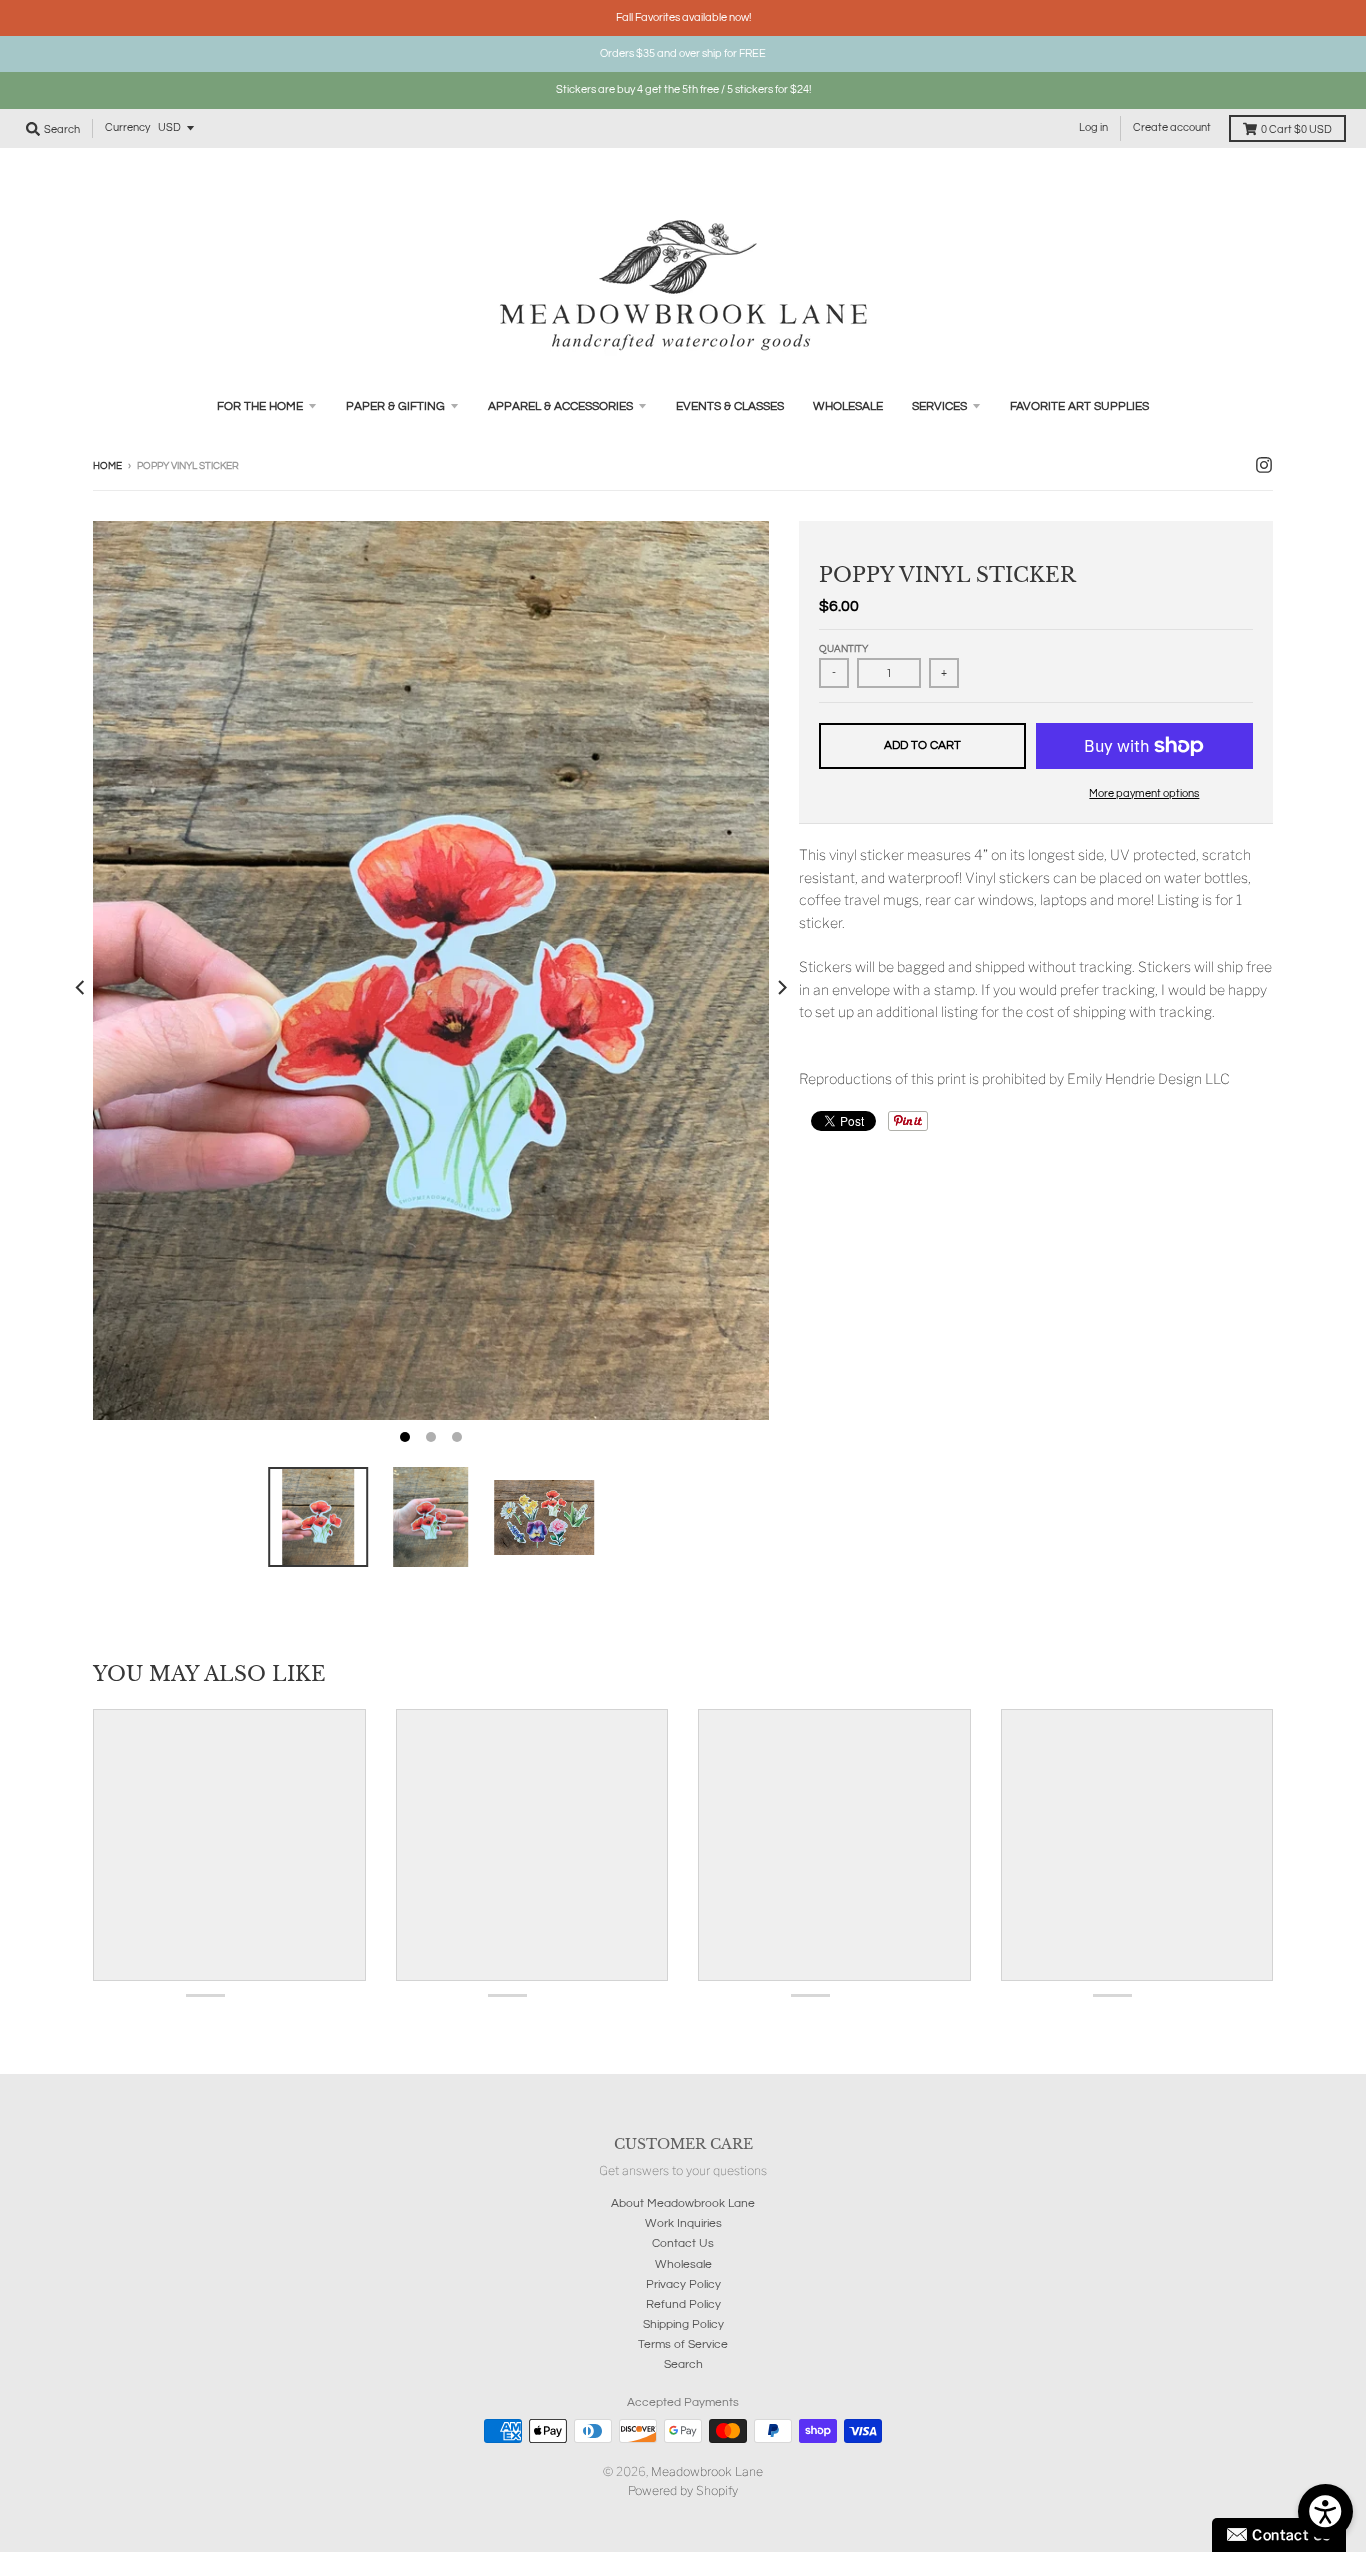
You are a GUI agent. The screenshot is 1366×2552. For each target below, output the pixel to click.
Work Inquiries (683, 2223)
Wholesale (683, 2264)
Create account (1172, 127)
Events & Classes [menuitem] (730, 406)
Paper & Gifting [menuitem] (395, 406)
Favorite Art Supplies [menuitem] (1079, 406)
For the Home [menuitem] (260, 406)
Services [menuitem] (939, 406)
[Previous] (81, 987)
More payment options (1144, 793)
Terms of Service (683, 2344)
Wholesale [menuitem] (848, 406)
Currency (127, 127)
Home (107, 466)
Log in (1093, 127)
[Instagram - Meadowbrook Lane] (1264, 465)
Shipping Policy (683, 2324)
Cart (1296, 129)
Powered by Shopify (683, 2490)
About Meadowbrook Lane (683, 2203)
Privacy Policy (683, 2284)
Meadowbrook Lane (707, 2471)
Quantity (843, 649)
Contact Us (683, 2243)
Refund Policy (683, 2304)
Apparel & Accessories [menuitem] (560, 406)
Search (683, 2364)
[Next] (781, 987)
